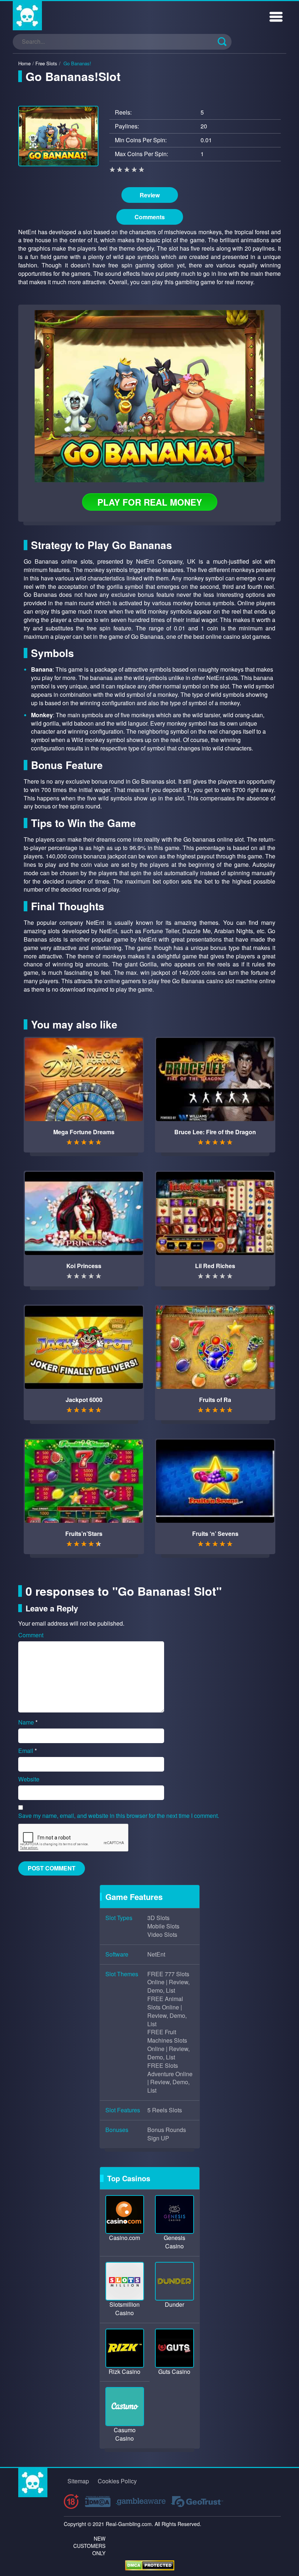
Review (150, 195)
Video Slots (162, 1935)
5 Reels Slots (165, 2110)
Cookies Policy (117, 2481)
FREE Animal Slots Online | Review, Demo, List (167, 2011)
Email (28, 1751)
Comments (150, 217)
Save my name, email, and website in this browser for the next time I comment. (119, 1816)
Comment (31, 1635)
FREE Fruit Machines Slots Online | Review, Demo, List (168, 2045)
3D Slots (158, 1918)
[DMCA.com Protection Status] (150, 2565)
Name (28, 1722)
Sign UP (158, 2138)
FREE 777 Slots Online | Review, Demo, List (168, 1982)
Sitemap (78, 2481)
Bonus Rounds (167, 2130)
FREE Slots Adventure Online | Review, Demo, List (170, 2078)
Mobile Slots (163, 1926)
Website (29, 1779)
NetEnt (156, 1954)
